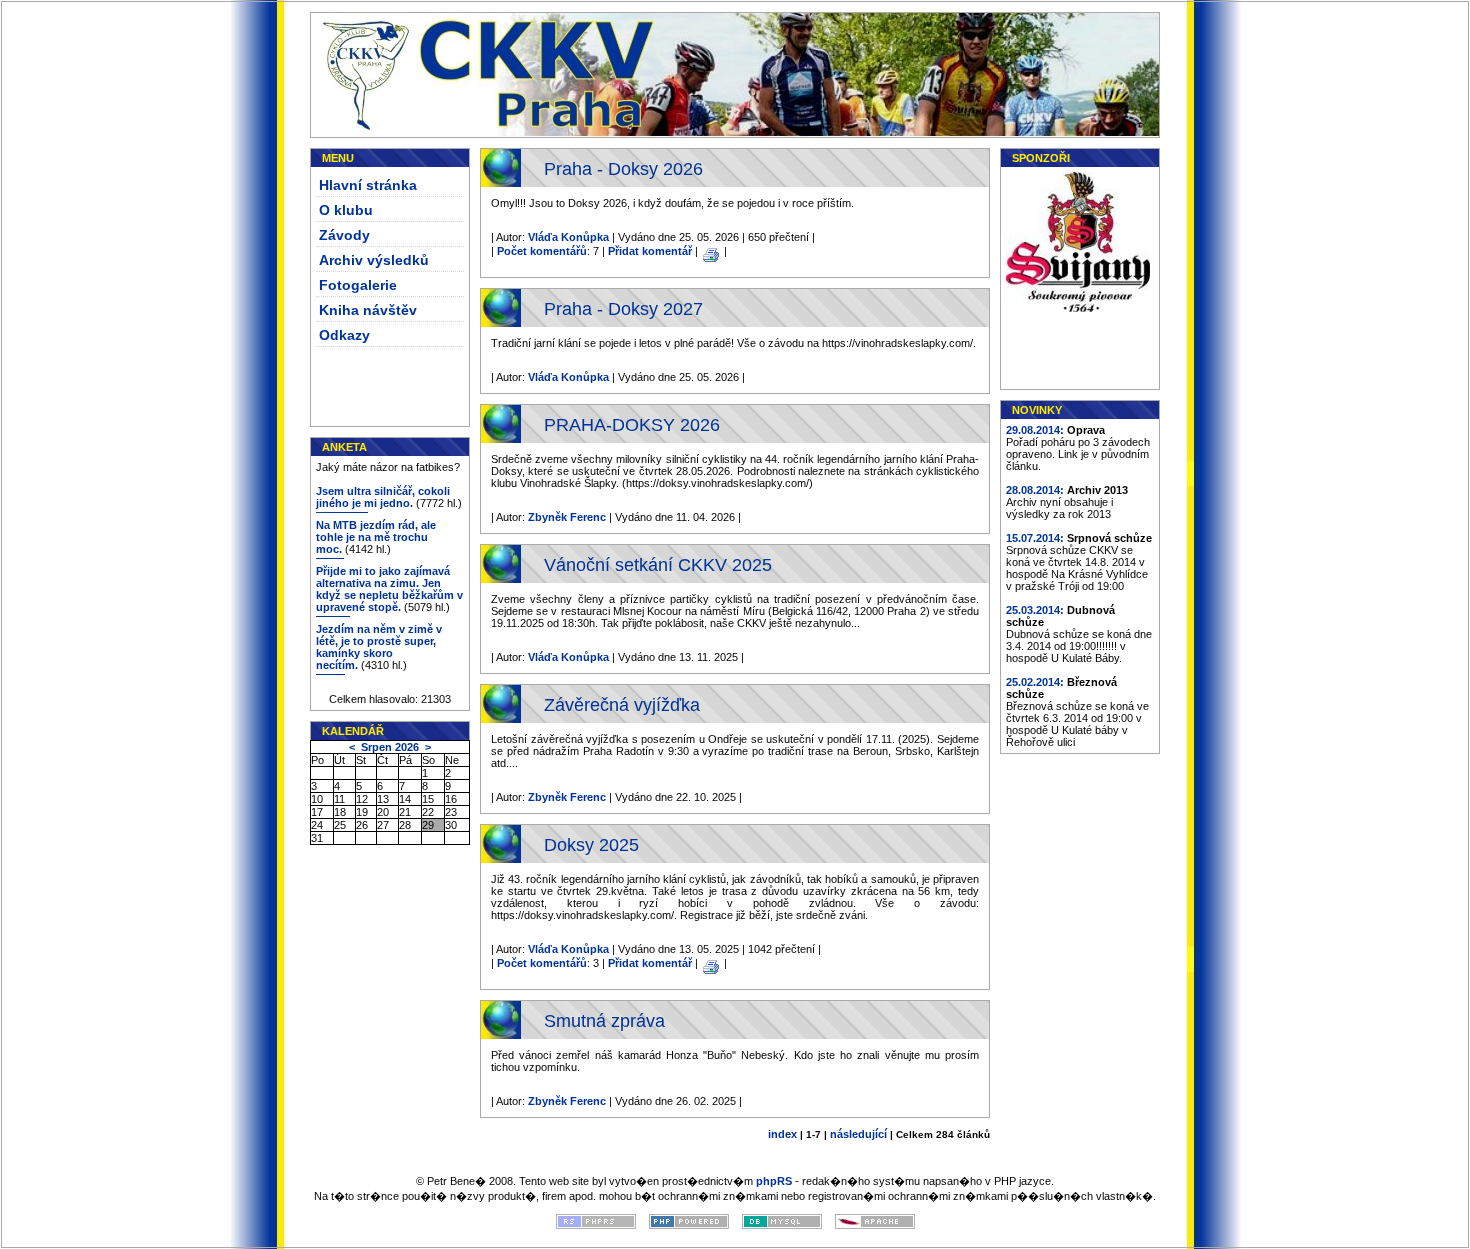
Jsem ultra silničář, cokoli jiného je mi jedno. (383, 497)
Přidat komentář (650, 251)
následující (858, 1134)
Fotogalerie (358, 285)
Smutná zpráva (604, 1021)
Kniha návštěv (368, 310)
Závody (344, 235)
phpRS (774, 1181)
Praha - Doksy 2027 (623, 309)
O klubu (346, 210)
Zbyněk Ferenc (567, 517)
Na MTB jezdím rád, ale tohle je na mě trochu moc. (376, 537)
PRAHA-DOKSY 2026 (632, 425)
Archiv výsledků (374, 260)
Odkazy (344, 335)
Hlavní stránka (368, 185)
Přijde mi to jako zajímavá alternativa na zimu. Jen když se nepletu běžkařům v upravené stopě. (389, 589)
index (782, 1134)
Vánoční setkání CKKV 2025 (658, 565)
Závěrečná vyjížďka (622, 705)
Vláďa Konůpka (568, 237)
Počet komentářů (542, 251)
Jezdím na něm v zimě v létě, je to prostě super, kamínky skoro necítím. (379, 647)
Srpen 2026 (390, 747)
